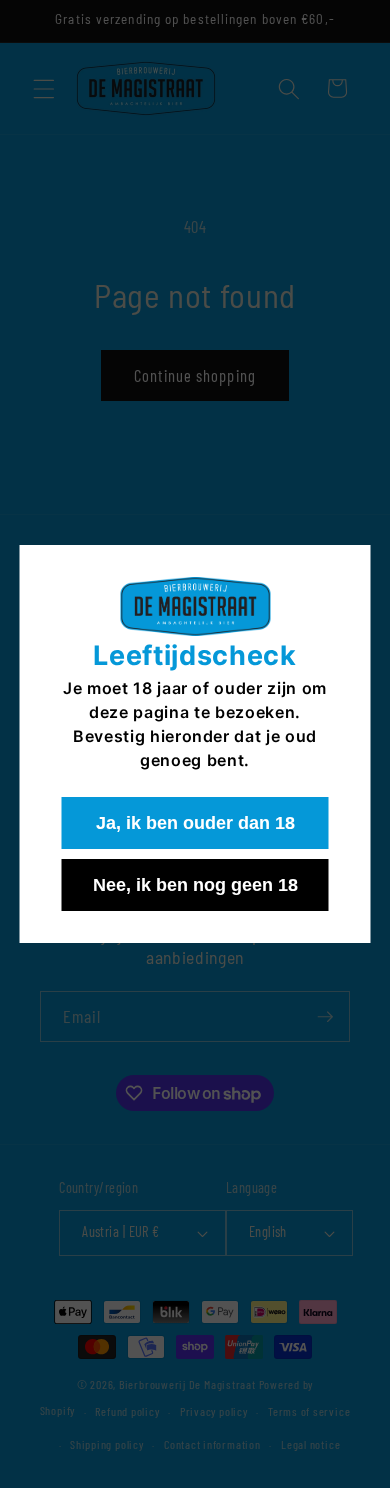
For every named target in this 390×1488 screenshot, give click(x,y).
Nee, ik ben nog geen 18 (195, 885)
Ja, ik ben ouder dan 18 (195, 823)
